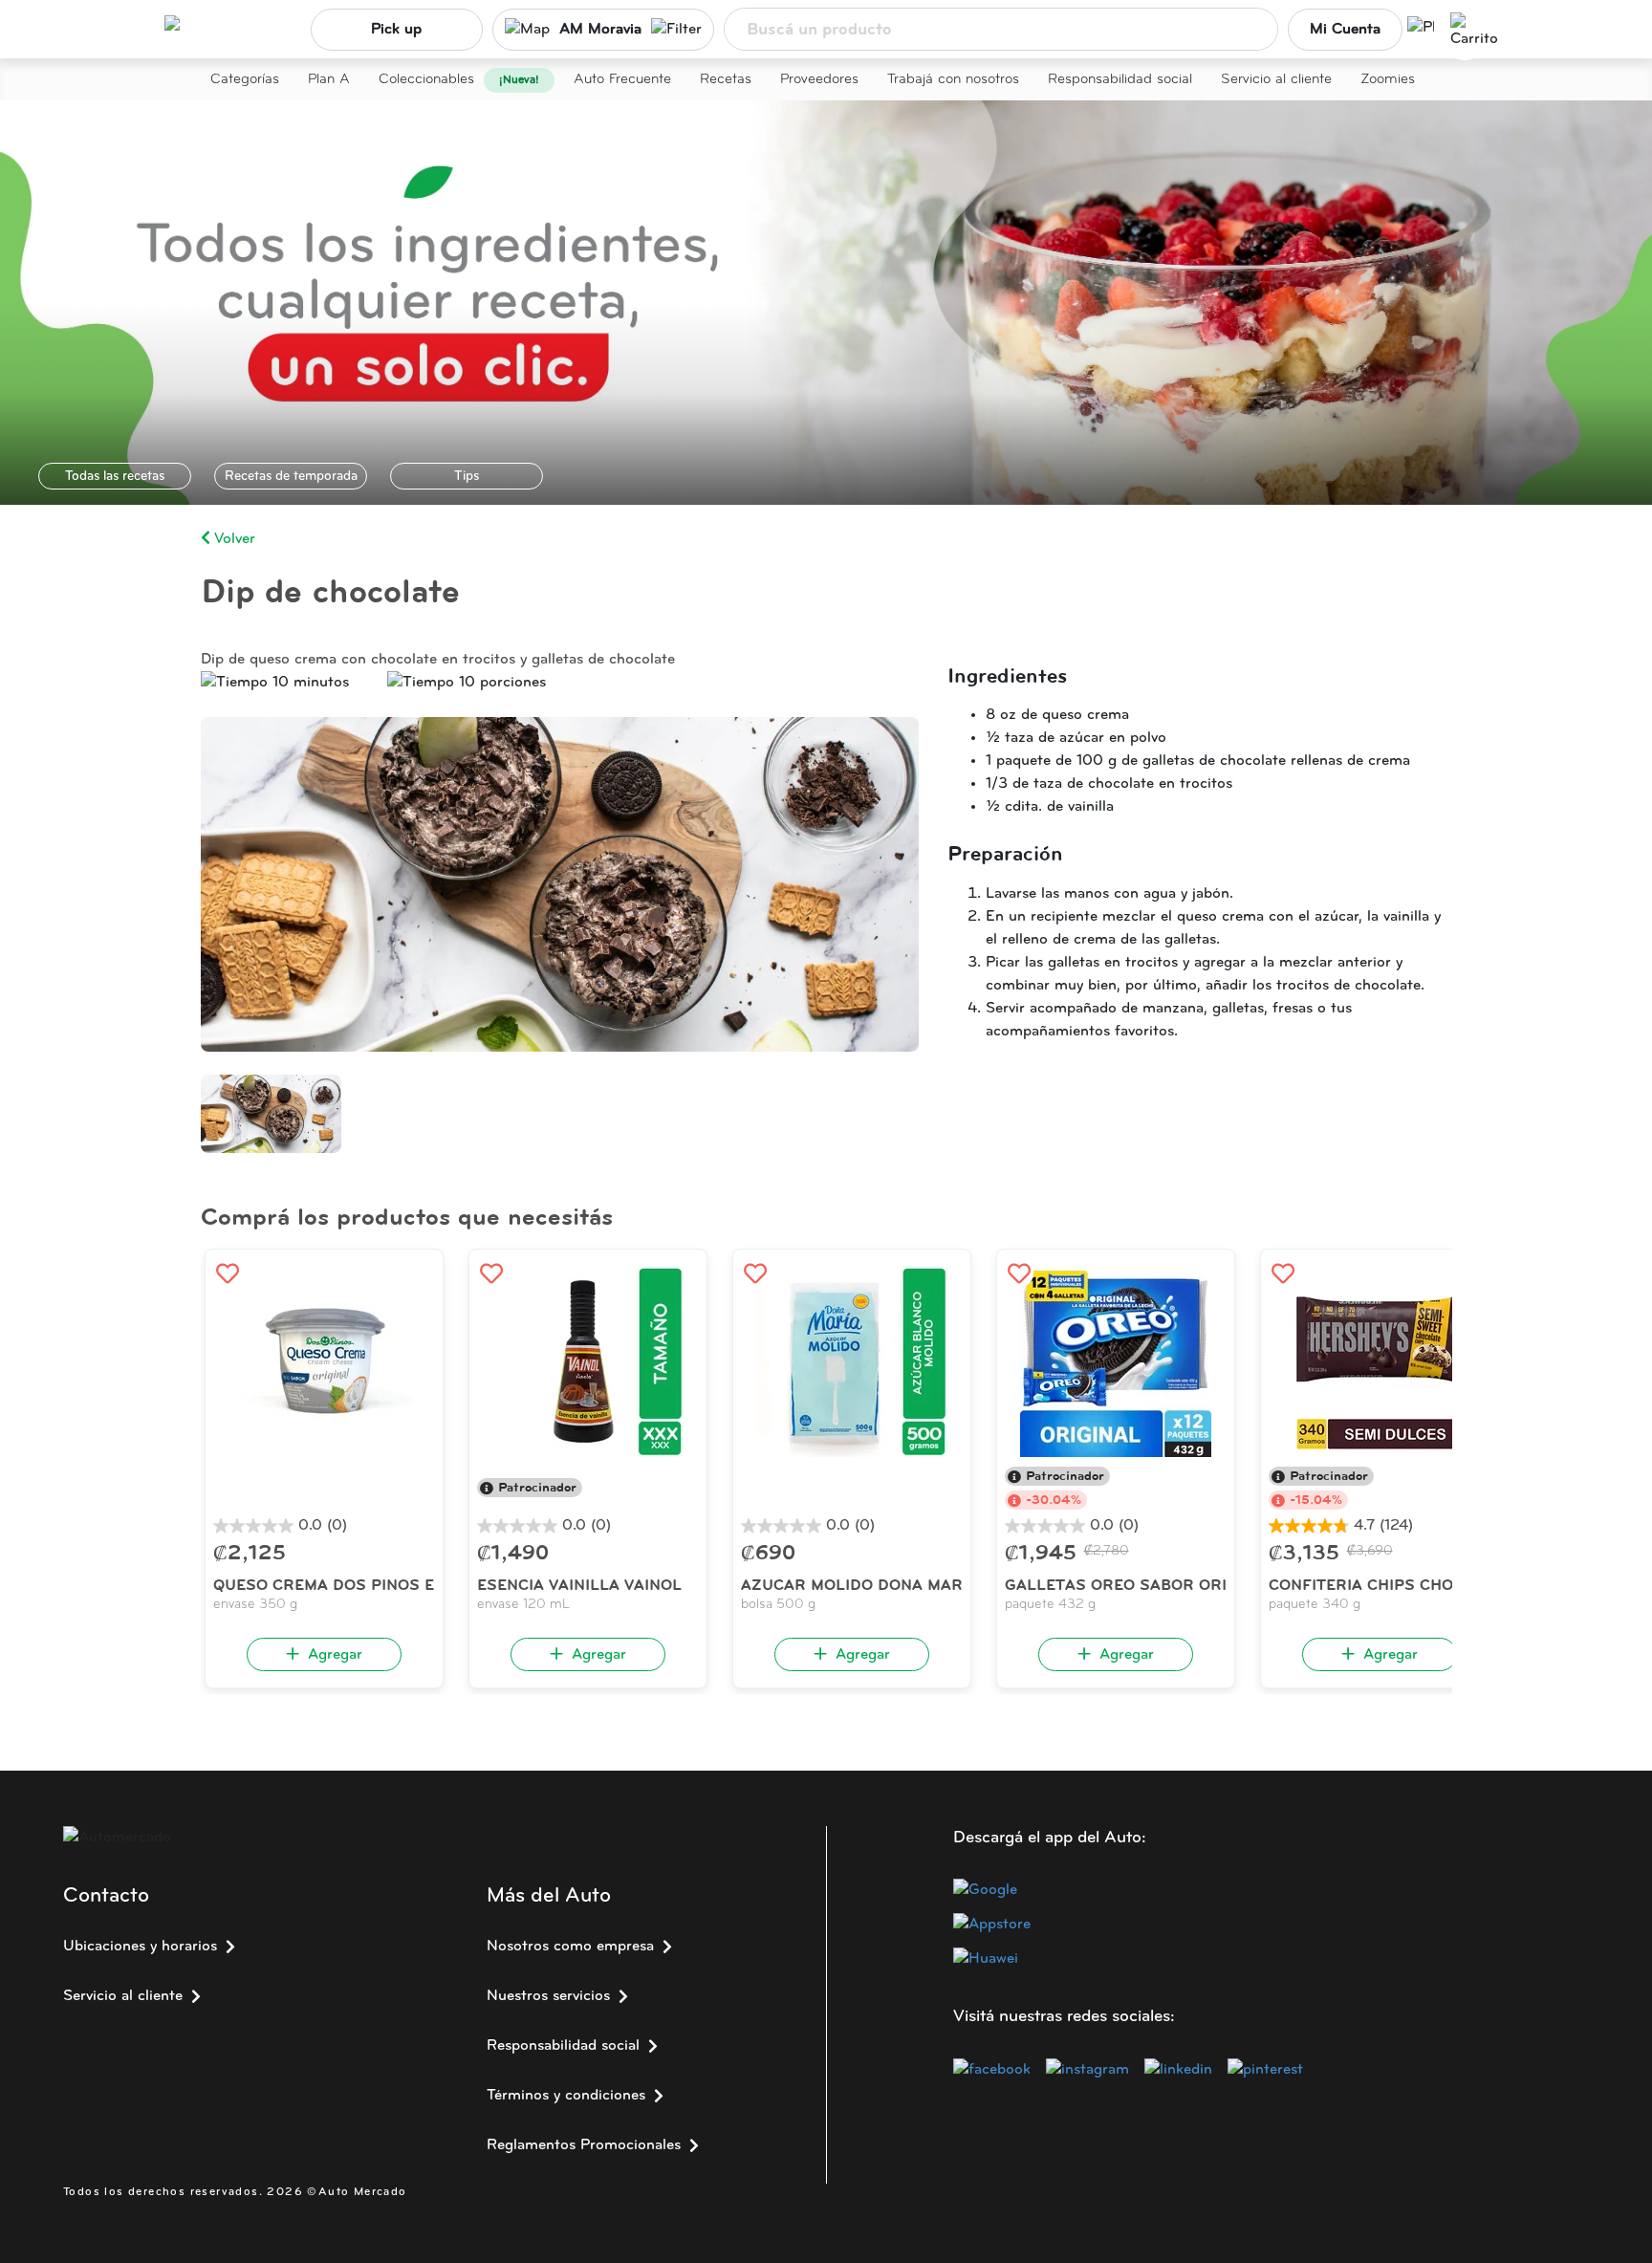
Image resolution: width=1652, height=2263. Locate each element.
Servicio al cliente (1276, 80)
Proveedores (819, 80)
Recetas (726, 80)
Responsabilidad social (1120, 80)
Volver (233, 539)
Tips (467, 477)
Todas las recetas (115, 477)
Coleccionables (426, 80)
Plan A (329, 80)
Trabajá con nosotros (953, 80)
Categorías (245, 80)
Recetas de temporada (291, 477)
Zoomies (1388, 80)
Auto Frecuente (622, 80)
